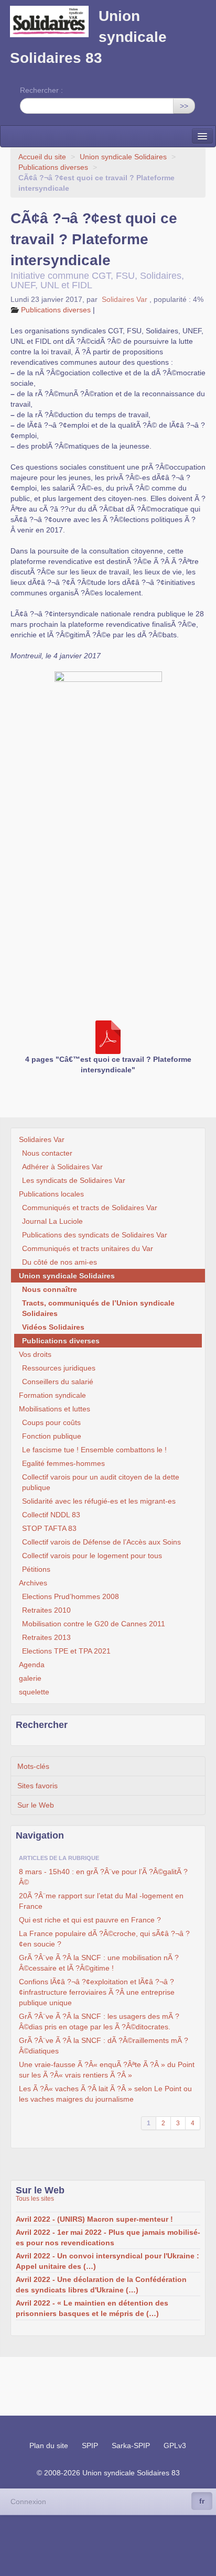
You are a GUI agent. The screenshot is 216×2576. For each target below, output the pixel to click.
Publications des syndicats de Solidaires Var (95, 1235)
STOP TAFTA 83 (49, 1528)
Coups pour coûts (51, 1422)
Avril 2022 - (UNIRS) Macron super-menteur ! (94, 2219)
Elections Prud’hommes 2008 (71, 1596)
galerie (30, 1678)
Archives (33, 1583)
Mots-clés (33, 1766)
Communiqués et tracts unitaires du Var (88, 1248)
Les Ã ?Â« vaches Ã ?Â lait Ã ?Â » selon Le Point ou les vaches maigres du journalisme (105, 2094)
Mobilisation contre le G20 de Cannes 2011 (94, 1624)
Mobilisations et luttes (55, 1409)
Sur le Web (36, 1805)
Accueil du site (42, 157)
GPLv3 (175, 2445)
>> (184, 106)
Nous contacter (47, 1153)
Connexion (28, 2502)
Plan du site (49, 2445)
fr (202, 2501)
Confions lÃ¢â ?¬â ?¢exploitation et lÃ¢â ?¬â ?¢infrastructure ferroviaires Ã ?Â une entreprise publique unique (97, 1992)
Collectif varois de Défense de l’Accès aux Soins (101, 1542)
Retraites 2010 (46, 1610)
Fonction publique (52, 1436)
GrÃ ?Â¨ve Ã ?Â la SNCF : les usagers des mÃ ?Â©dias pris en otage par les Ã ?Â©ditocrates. (99, 2021)
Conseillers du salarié (58, 1382)
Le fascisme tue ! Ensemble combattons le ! (94, 1450)
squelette (34, 1692)
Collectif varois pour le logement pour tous (92, 1556)
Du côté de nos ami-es (60, 1262)
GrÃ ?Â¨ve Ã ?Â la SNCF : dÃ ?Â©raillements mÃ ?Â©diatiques (104, 2046)
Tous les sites (35, 2199)
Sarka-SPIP (131, 2445)
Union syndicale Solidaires (123, 157)
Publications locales (51, 1194)
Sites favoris (37, 1786)
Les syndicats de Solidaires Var (74, 1180)
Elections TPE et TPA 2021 (66, 1651)
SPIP (90, 2445)
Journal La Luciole (52, 1221)
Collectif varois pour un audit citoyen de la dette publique (101, 1482)
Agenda (32, 1665)
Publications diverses (53, 167)
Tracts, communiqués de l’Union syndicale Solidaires (98, 1308)
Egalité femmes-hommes (63, 1463)
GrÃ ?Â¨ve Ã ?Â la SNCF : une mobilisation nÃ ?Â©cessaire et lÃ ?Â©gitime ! (99, 1963)
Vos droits (35, 1354)
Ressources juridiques (59, 1368)
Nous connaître (50, 1289)
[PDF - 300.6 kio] (108, 1037)
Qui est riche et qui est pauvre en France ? (90, 1920)
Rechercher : (41, 90)
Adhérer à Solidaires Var (62, 1167)
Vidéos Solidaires (53, 1327)
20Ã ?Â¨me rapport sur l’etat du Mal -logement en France (101, 1901)
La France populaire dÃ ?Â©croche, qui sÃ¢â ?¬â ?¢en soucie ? (104, 1939)
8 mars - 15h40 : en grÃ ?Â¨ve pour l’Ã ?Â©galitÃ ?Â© (103, 1877)
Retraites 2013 (46, 1637)
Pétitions (36, 1569)
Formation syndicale (52, 1395)
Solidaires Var (125, 299)
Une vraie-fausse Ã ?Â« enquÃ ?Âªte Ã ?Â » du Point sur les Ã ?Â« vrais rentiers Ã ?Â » (107, 2070)
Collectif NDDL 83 (51, 1515)
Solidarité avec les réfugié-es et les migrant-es (99, 1501)
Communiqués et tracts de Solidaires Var (90, 1208)
